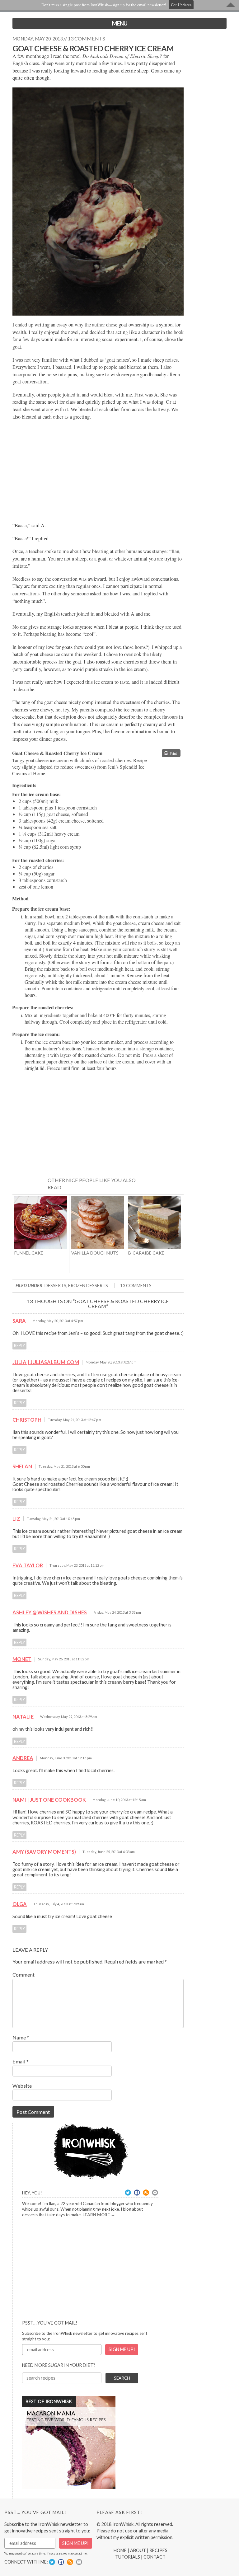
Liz (16, 1519)
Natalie (23, 1717)
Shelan (22, 1466)
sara (19, 1321)
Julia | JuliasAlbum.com (46, 1362)
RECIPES (158, 2550)
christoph (27, 1420)
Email (21, 2061)
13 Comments (136, 1286)
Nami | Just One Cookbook (49, 1800)
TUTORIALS (128, 2557)
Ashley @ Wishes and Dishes (50, 1612)
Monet (22, 1659)
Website (22, 2086)
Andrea (23, 1758)
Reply (19, 1346)
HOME (120, 2550)
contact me (80, 2553)
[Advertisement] (98, 471)
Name (21, 2037)
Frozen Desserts (88, 1286)
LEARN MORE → (99, 2215)
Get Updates (181, 5)
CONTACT (155, 2557)
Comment (23, 1975)
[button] (171, 753)
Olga (20, 1904)
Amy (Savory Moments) (44, 1852)
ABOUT (138, 2550)
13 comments (87, 38)
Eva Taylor (28, 1565)
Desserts (55, 1286)
